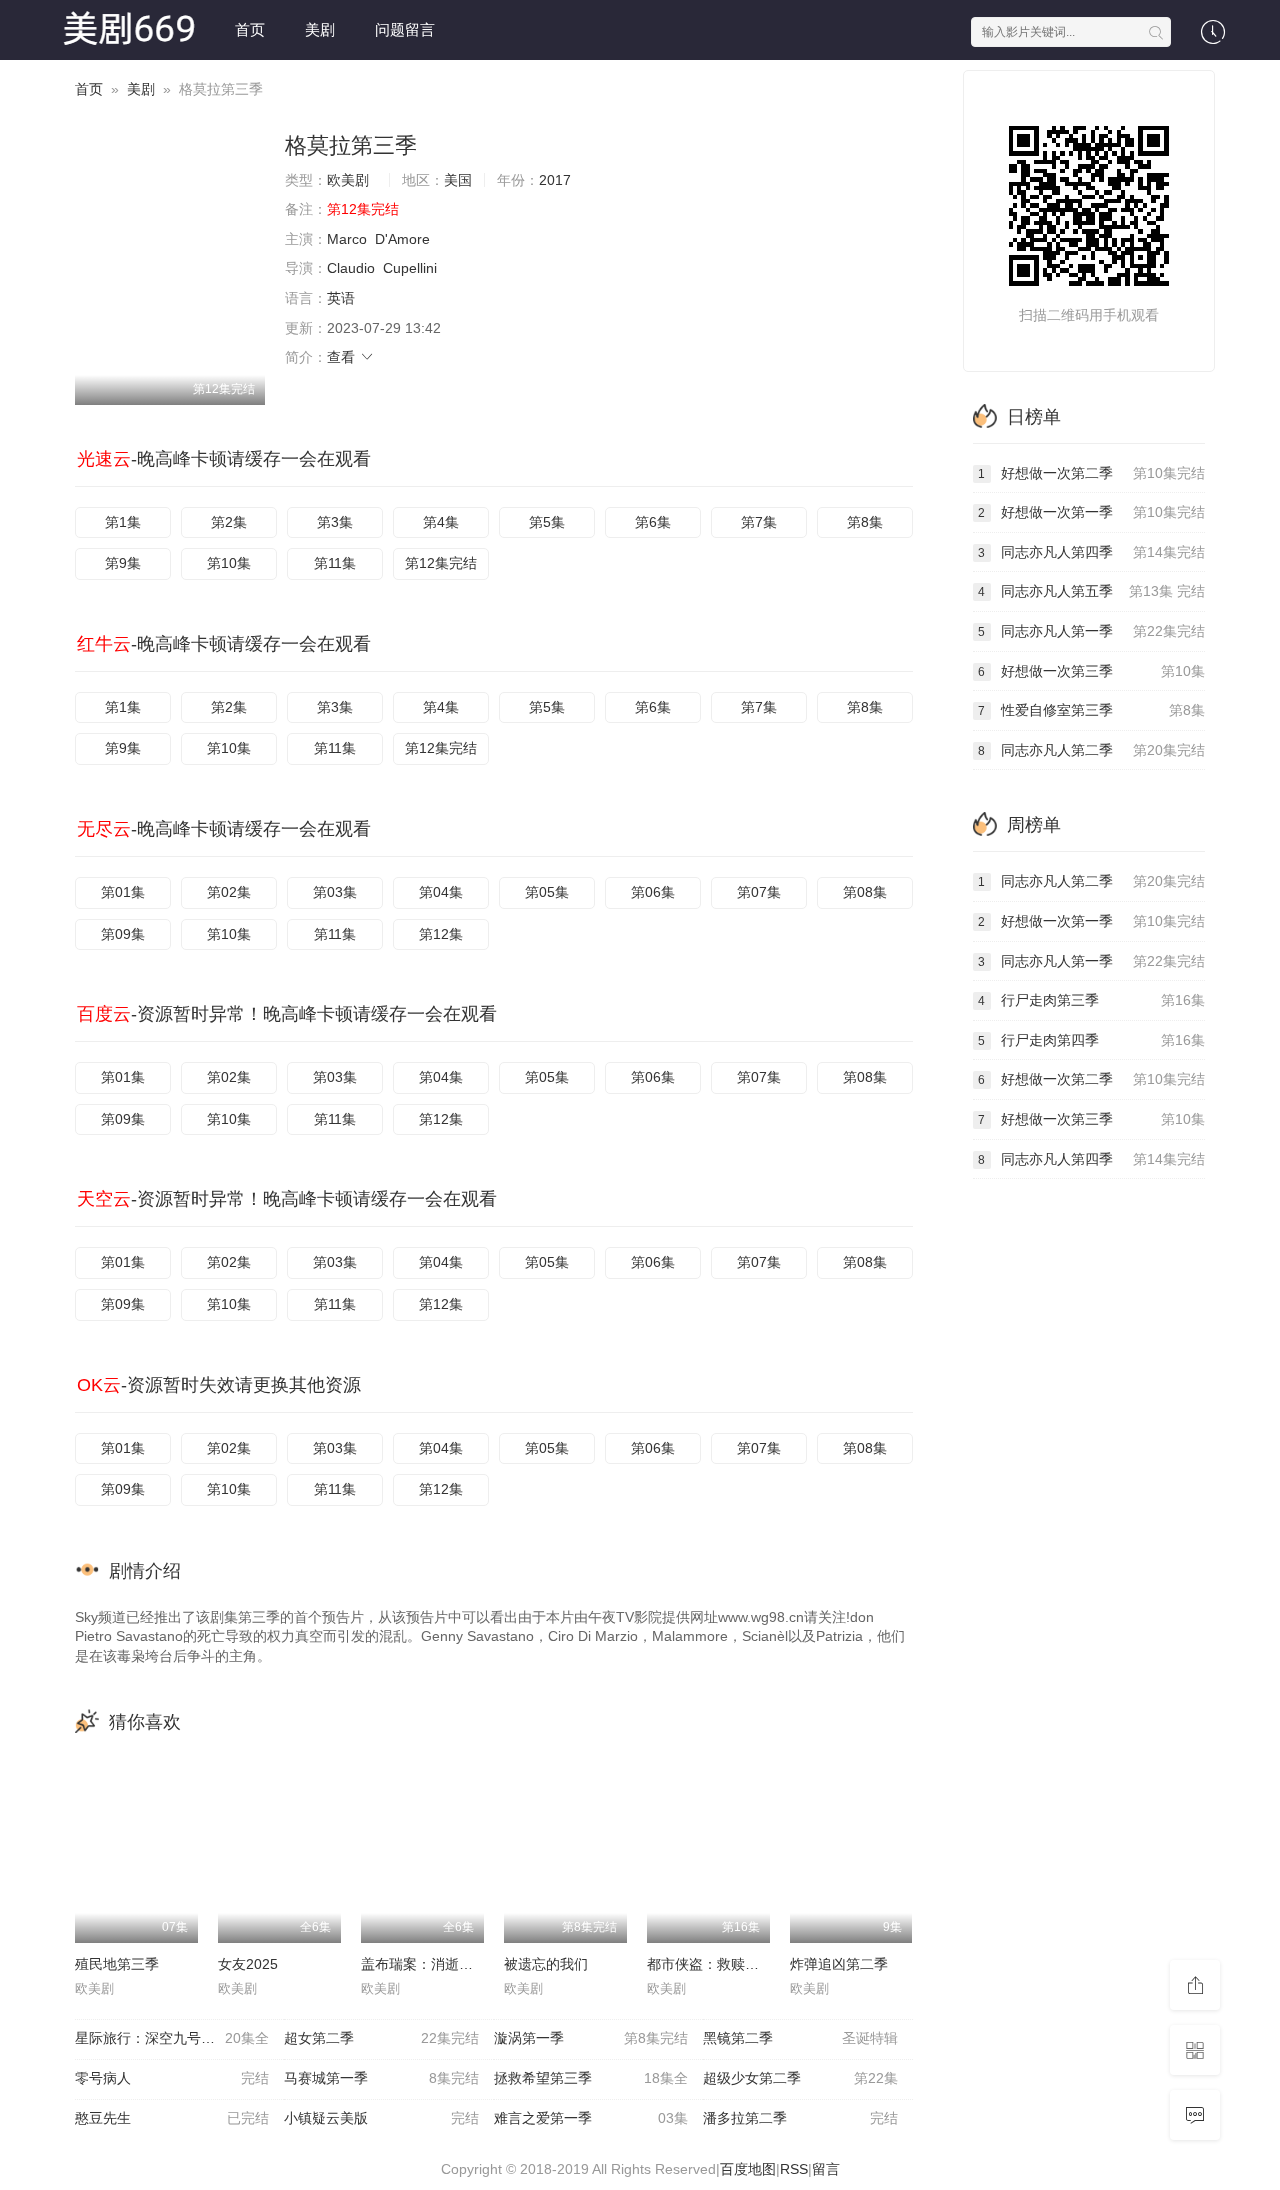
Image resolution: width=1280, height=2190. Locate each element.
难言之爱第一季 (591, 2118)
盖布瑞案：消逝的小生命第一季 (459, 1964)
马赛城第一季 (381, 2078)
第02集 (229, 892)
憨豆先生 (172, 2118)
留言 (826, 2169)
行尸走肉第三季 (1091, 1000)
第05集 (547, 892)
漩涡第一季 (591, 2038)
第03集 (335, 892)
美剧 (320, 29)
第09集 (123, 934)
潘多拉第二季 (800, 2118)
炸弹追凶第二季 (839, 1964)
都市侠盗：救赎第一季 (717, 1964)
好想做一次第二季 (1091, 473)
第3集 (335, 522)
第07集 (759, 892)
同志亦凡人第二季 (1091, 750)
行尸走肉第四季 (1091, 1040)
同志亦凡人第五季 (1091, 591)
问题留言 (405, 29)
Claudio (351, 268)
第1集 (123, 522)
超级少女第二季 (800, 2078)
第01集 (123, 892)
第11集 (335, 563)
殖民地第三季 (117, 1964)
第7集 (759, 522)
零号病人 (172, 2078)
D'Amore (402, 239)
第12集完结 (441, 563)
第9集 (123, 563)
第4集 (441, 522)
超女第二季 (381, 2038)
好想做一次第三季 (1091, 671)
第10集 (229, 563)
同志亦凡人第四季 (1091, 552)
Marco (347, 239)
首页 (250, 29)
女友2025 (248, 1964)
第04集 (441, 892)
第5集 (547, 522)
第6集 (653, 522)
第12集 (441, 934)
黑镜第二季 (800, 2038)
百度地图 (748, 2169)
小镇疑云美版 (381, 2118)
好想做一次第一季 (1091, 512)
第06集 (653, 892)
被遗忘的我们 (546, 1964)
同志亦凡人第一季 (1091, 631)
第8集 (865, 522)
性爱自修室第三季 (1091, 710)
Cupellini (410, 268)
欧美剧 (348, 180)
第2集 (229, 522)
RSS (794, 2169)
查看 (343, 357)
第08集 (865, 892)
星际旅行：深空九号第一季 (172, 2038)
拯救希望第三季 (591, 2078)
